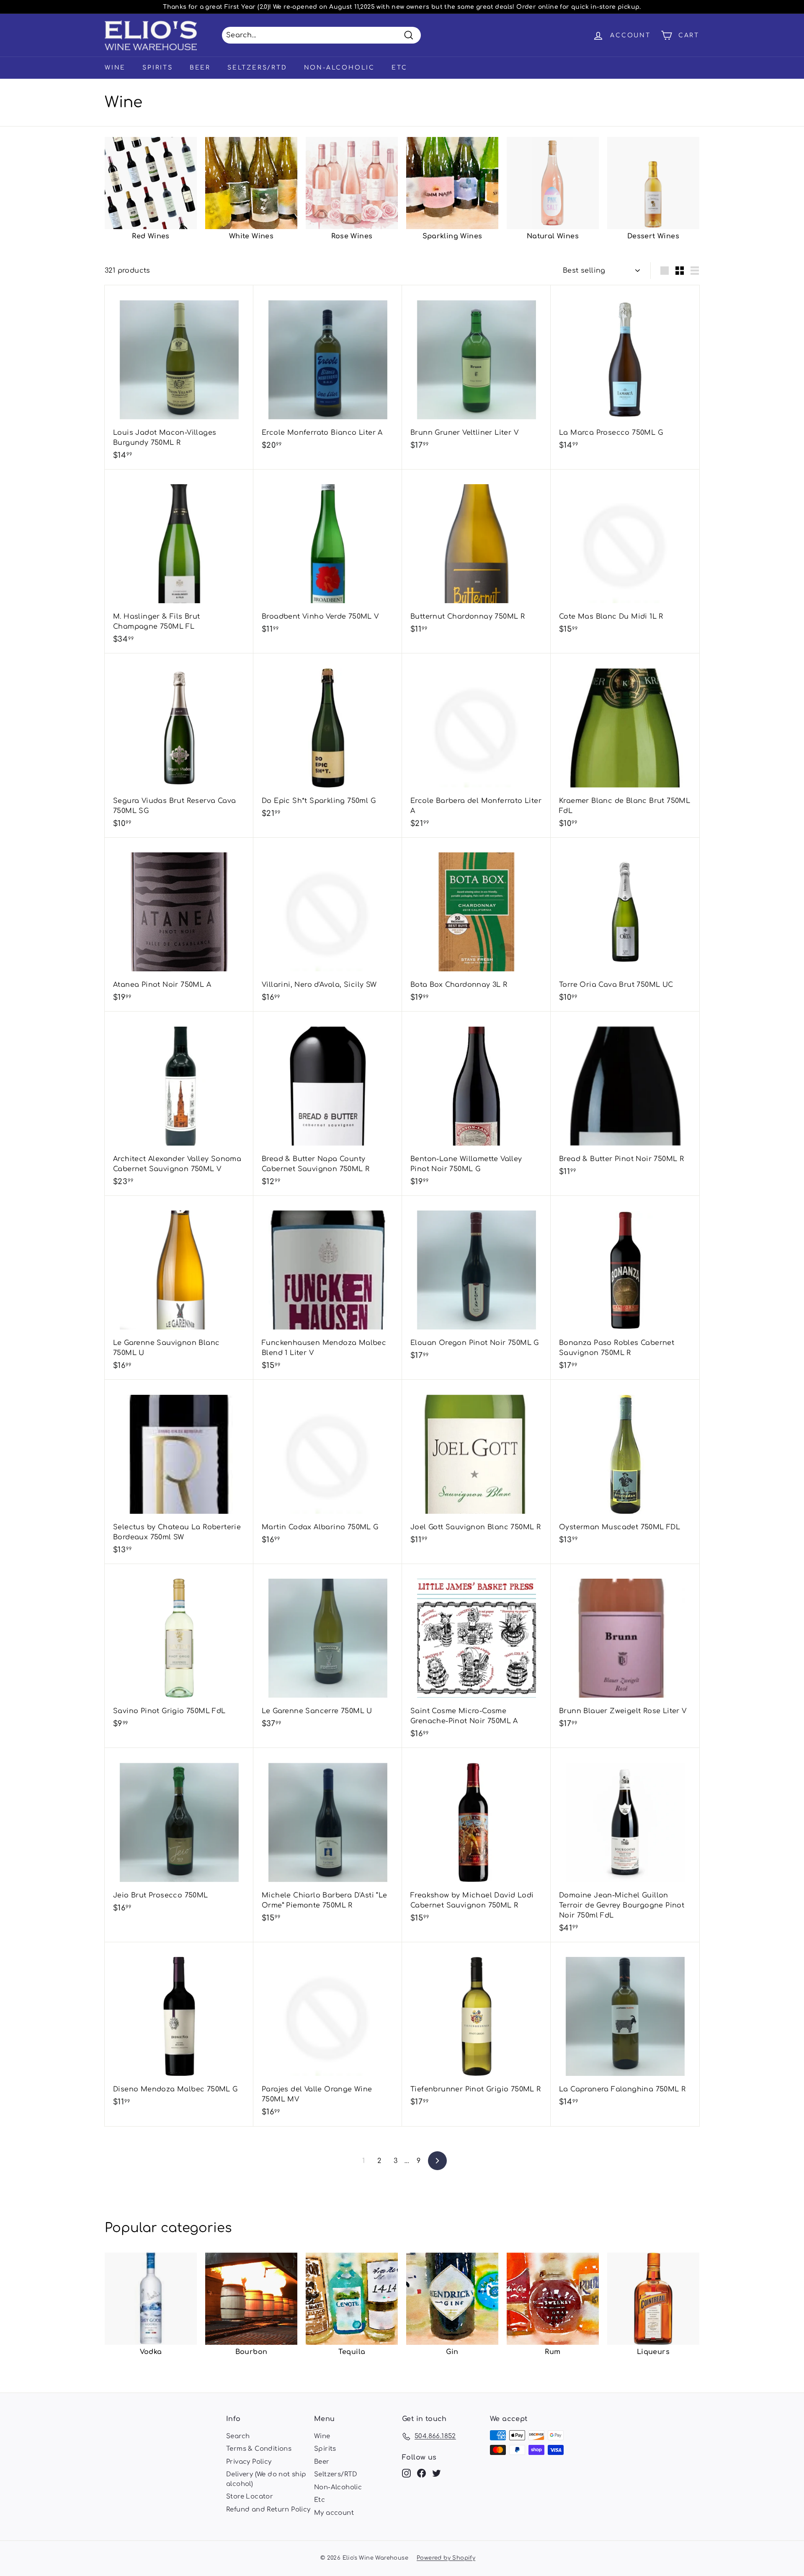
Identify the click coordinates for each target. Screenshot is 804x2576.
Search (238, 2436)
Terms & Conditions (259, 2449)
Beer (200, 68)
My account (334, 2513)
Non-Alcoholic (339, 68)
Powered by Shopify (446, 2558)
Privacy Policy (249, 2462)
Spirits (158, 68)
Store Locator (250, 2497)
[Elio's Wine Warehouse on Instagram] (406, 2474)
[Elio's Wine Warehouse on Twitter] (437, 2474)
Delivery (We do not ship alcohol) (266, 2479)
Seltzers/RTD (257, 68)
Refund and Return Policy (268, 2510)
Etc (399, 68)
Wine (115, 68)
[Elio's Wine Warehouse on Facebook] (421, 2474)
